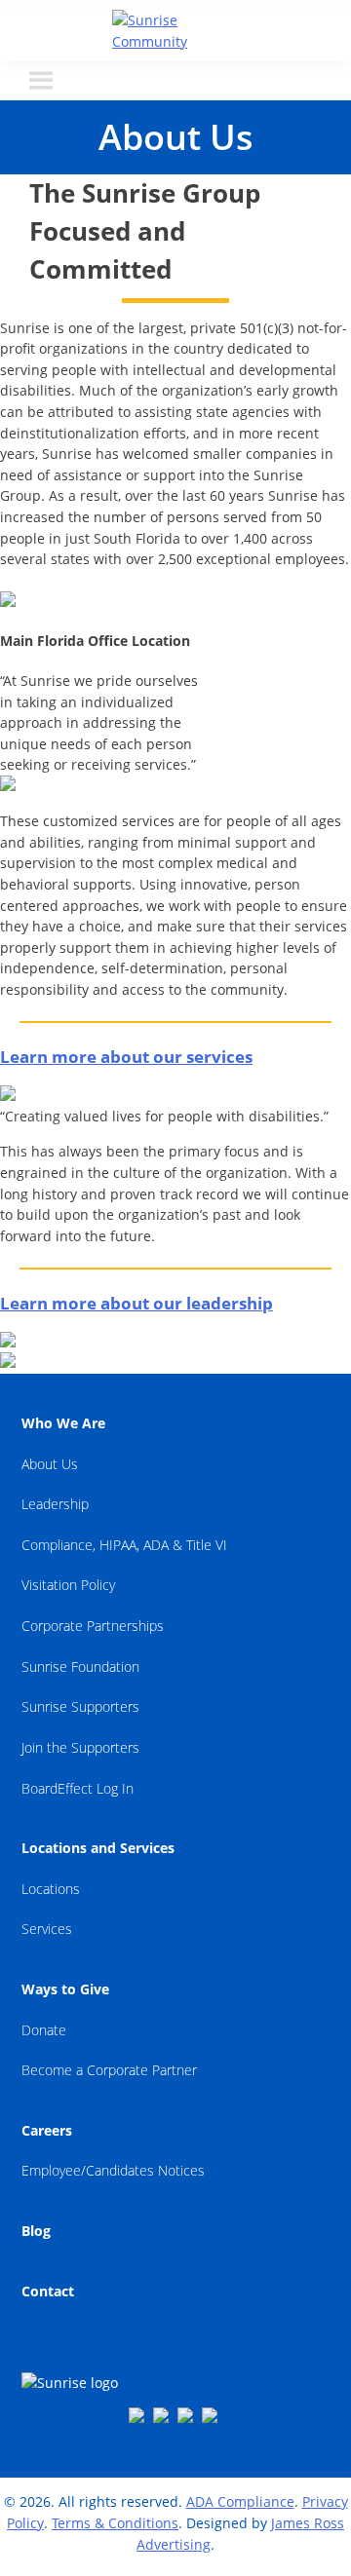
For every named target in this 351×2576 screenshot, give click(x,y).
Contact (48, 2291)
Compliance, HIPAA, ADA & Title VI (124, 1545)
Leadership (55, 1504)
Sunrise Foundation (80, 1667)
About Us (50, 1464)
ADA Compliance (240, 2501)
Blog (36, 2231)
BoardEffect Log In (78, 1788)
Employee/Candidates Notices (113, 2170)
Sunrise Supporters (80, 1706)
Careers (47, 2130)
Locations (51, 1889)
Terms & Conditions (115, 2523)
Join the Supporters (80, 1747)
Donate (44, 2030)
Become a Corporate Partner (109, 2070)
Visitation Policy (68, 1585)
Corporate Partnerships (93, 1626)
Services (47, 1929)
